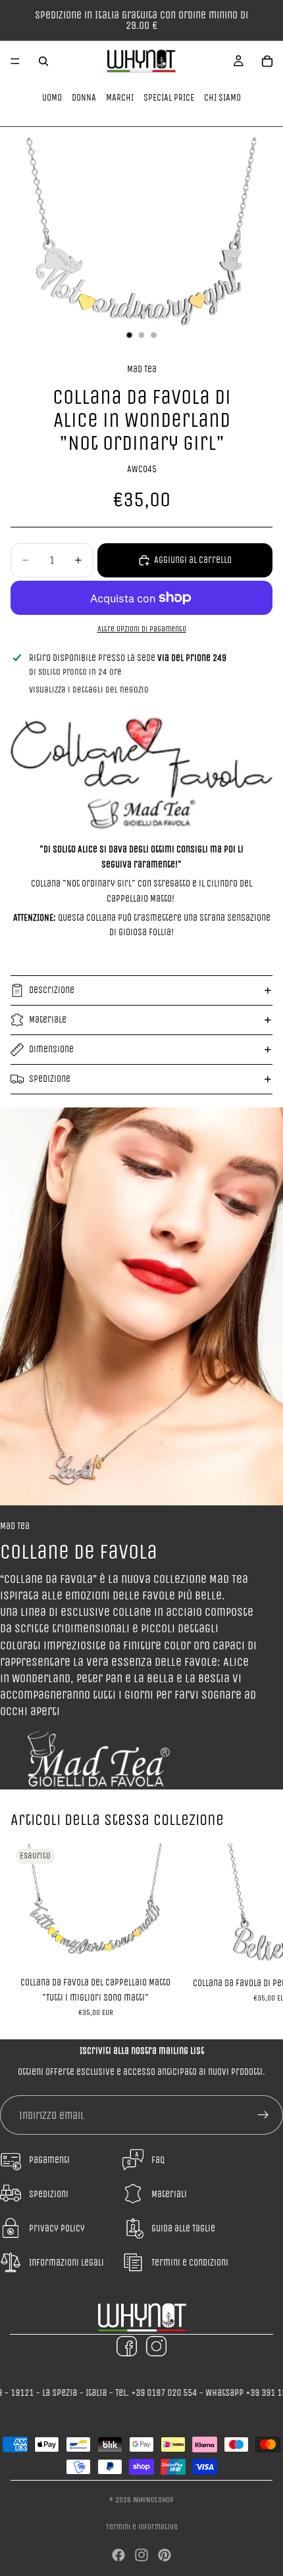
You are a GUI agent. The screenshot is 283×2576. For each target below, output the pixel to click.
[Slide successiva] (258, 1930)
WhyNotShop (153, 2500)
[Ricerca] (43, 61)
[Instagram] (141, 2555)
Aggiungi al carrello (193, 560)
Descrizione (52, 990)
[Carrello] (267, 61)
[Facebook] (118, 2555)
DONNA (84, 98)
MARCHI (120, 98)
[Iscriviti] (263, 2115)
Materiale (48, 1020)
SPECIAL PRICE (169, 98)
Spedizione (50, 1079)
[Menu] (15, 61)
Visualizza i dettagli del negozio (89, 690)
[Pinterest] (165, 2555)
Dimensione (51, 1049)
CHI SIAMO (222, 98)
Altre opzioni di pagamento (142, 629)
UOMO (52, 98)
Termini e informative (142, 2527)
